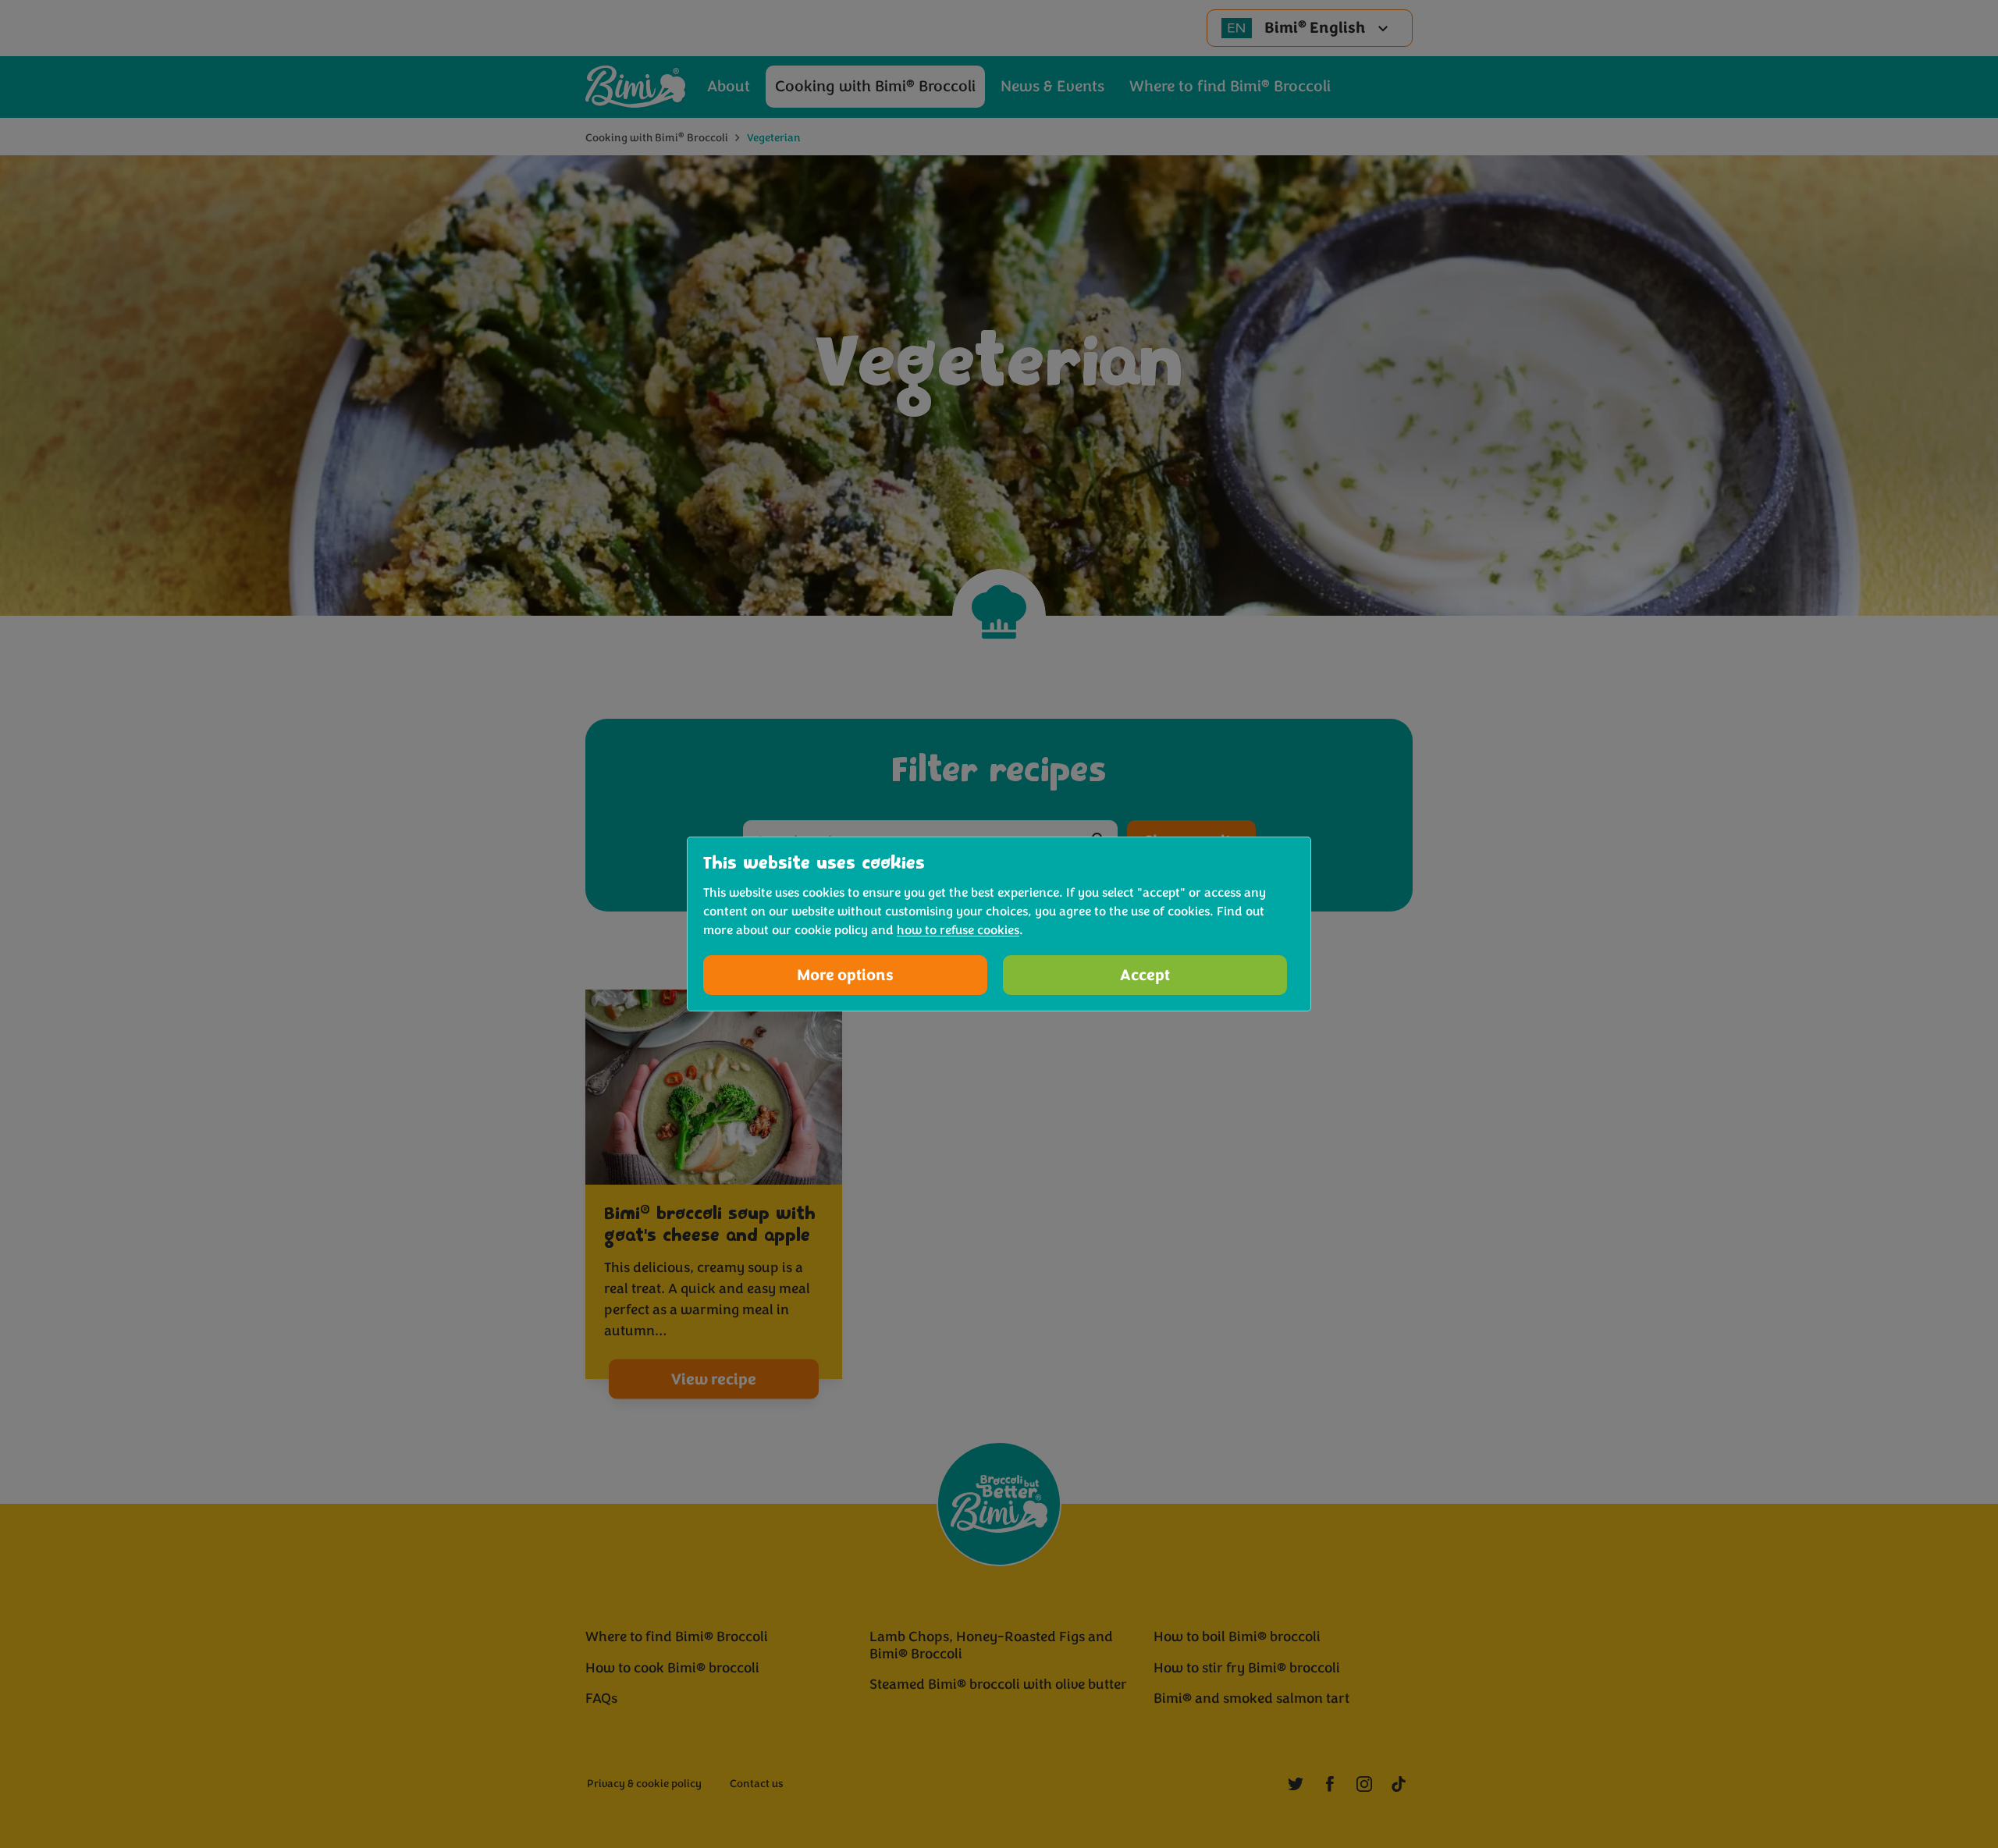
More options (845, 975)
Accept (1145, 975)
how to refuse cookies (958, 930)
